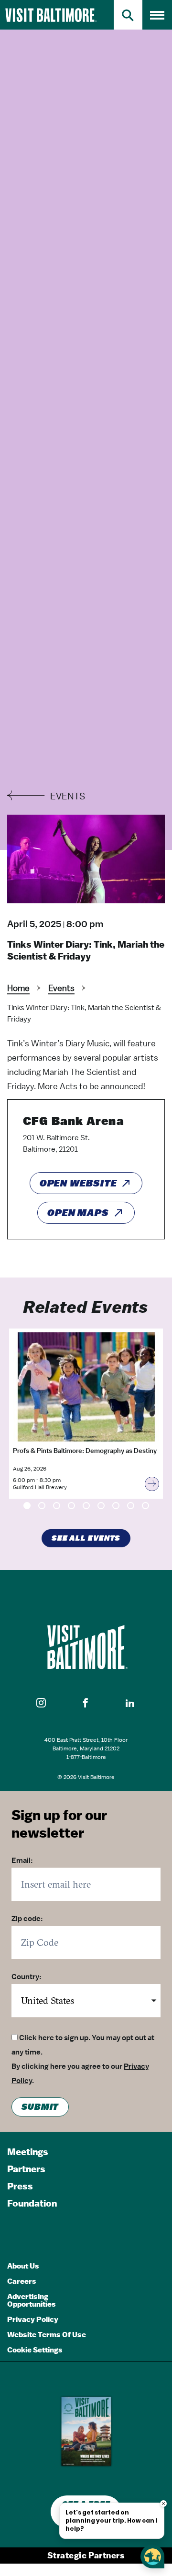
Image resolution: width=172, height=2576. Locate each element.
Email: (22, 1860)
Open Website (78, 1183)
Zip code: (27, 1919)
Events (61, 988)
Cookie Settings (35, 2350)
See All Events (86, 1538)
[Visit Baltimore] (86, 1647)
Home (18, 988)
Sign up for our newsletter (59, 1824)
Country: (27, 1977)
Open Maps (78, 1213)
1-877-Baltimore (86, 1757)
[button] (42, 1703)
